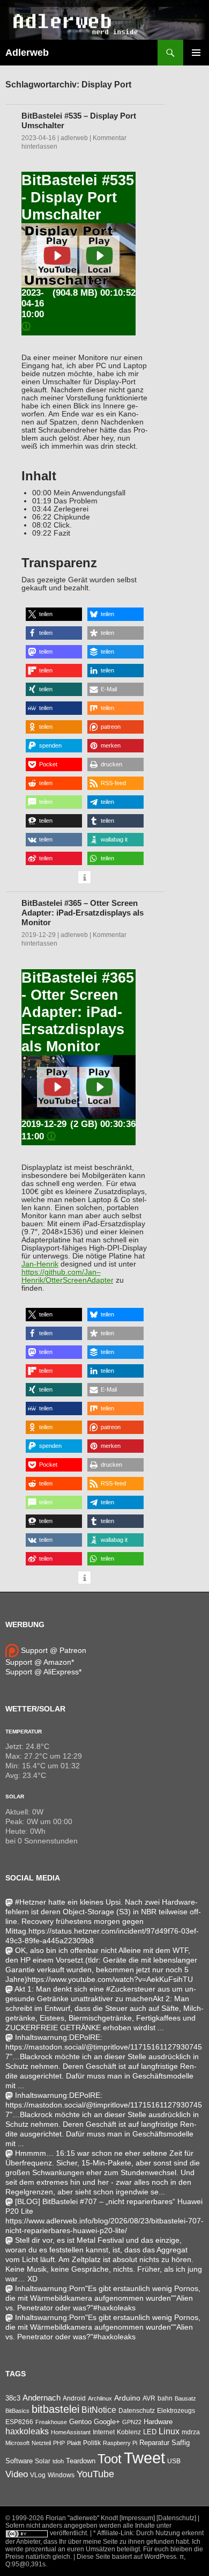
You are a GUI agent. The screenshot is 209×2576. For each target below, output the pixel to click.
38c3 (13, 2398)
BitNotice (99, 2410)
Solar (15, 1796)
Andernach (42, 2398)
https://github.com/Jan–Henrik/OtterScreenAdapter (68, 1276)
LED (150, 2432)
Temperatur (24, 1732)
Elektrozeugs (176, 2411)
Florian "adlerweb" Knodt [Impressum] (100, 2518)
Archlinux (100, 2398)
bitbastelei (55, 2409)
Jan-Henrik (40, 1264)
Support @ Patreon (53, 1650)
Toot (110, 2459)
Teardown (81, 2461)
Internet (104, 2432)
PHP (59, 2443)
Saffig (181, 2443)
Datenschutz (137, 2411)
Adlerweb (27, 53)
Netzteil (41, 2443)
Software (19, 2461)
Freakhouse (51, 2422)
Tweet (144, 2458)
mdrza (191, 2432)
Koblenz (129, 2432)
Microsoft (17, 2443)
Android (74, 2398)
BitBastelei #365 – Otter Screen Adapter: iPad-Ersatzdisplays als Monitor (83, 913)
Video (17, 2474)
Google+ (107, 2422)
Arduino (127, 2398)
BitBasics (17, 2411)
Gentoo (80, 2422)
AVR (149, 2398)
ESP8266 (19, 2422)
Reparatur (154, 2443)
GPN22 (132, 2422)
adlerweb (74, 138)
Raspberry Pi (120, 2443)
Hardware (158, 2422)
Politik (92, 2443)
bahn (165, 2398)
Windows (61, 2475)
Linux (169, 2431)
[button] (54, 614)
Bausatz (185, 2398)
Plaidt (74, 2443)
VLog (38, 2475)
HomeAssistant (71, 2432)
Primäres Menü (196, 53)
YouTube (95, 2474)
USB (174, 2461)
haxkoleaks (27, 2431)
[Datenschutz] (176, 2518)
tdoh (58, 2461)
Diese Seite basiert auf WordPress (126, 2557)
